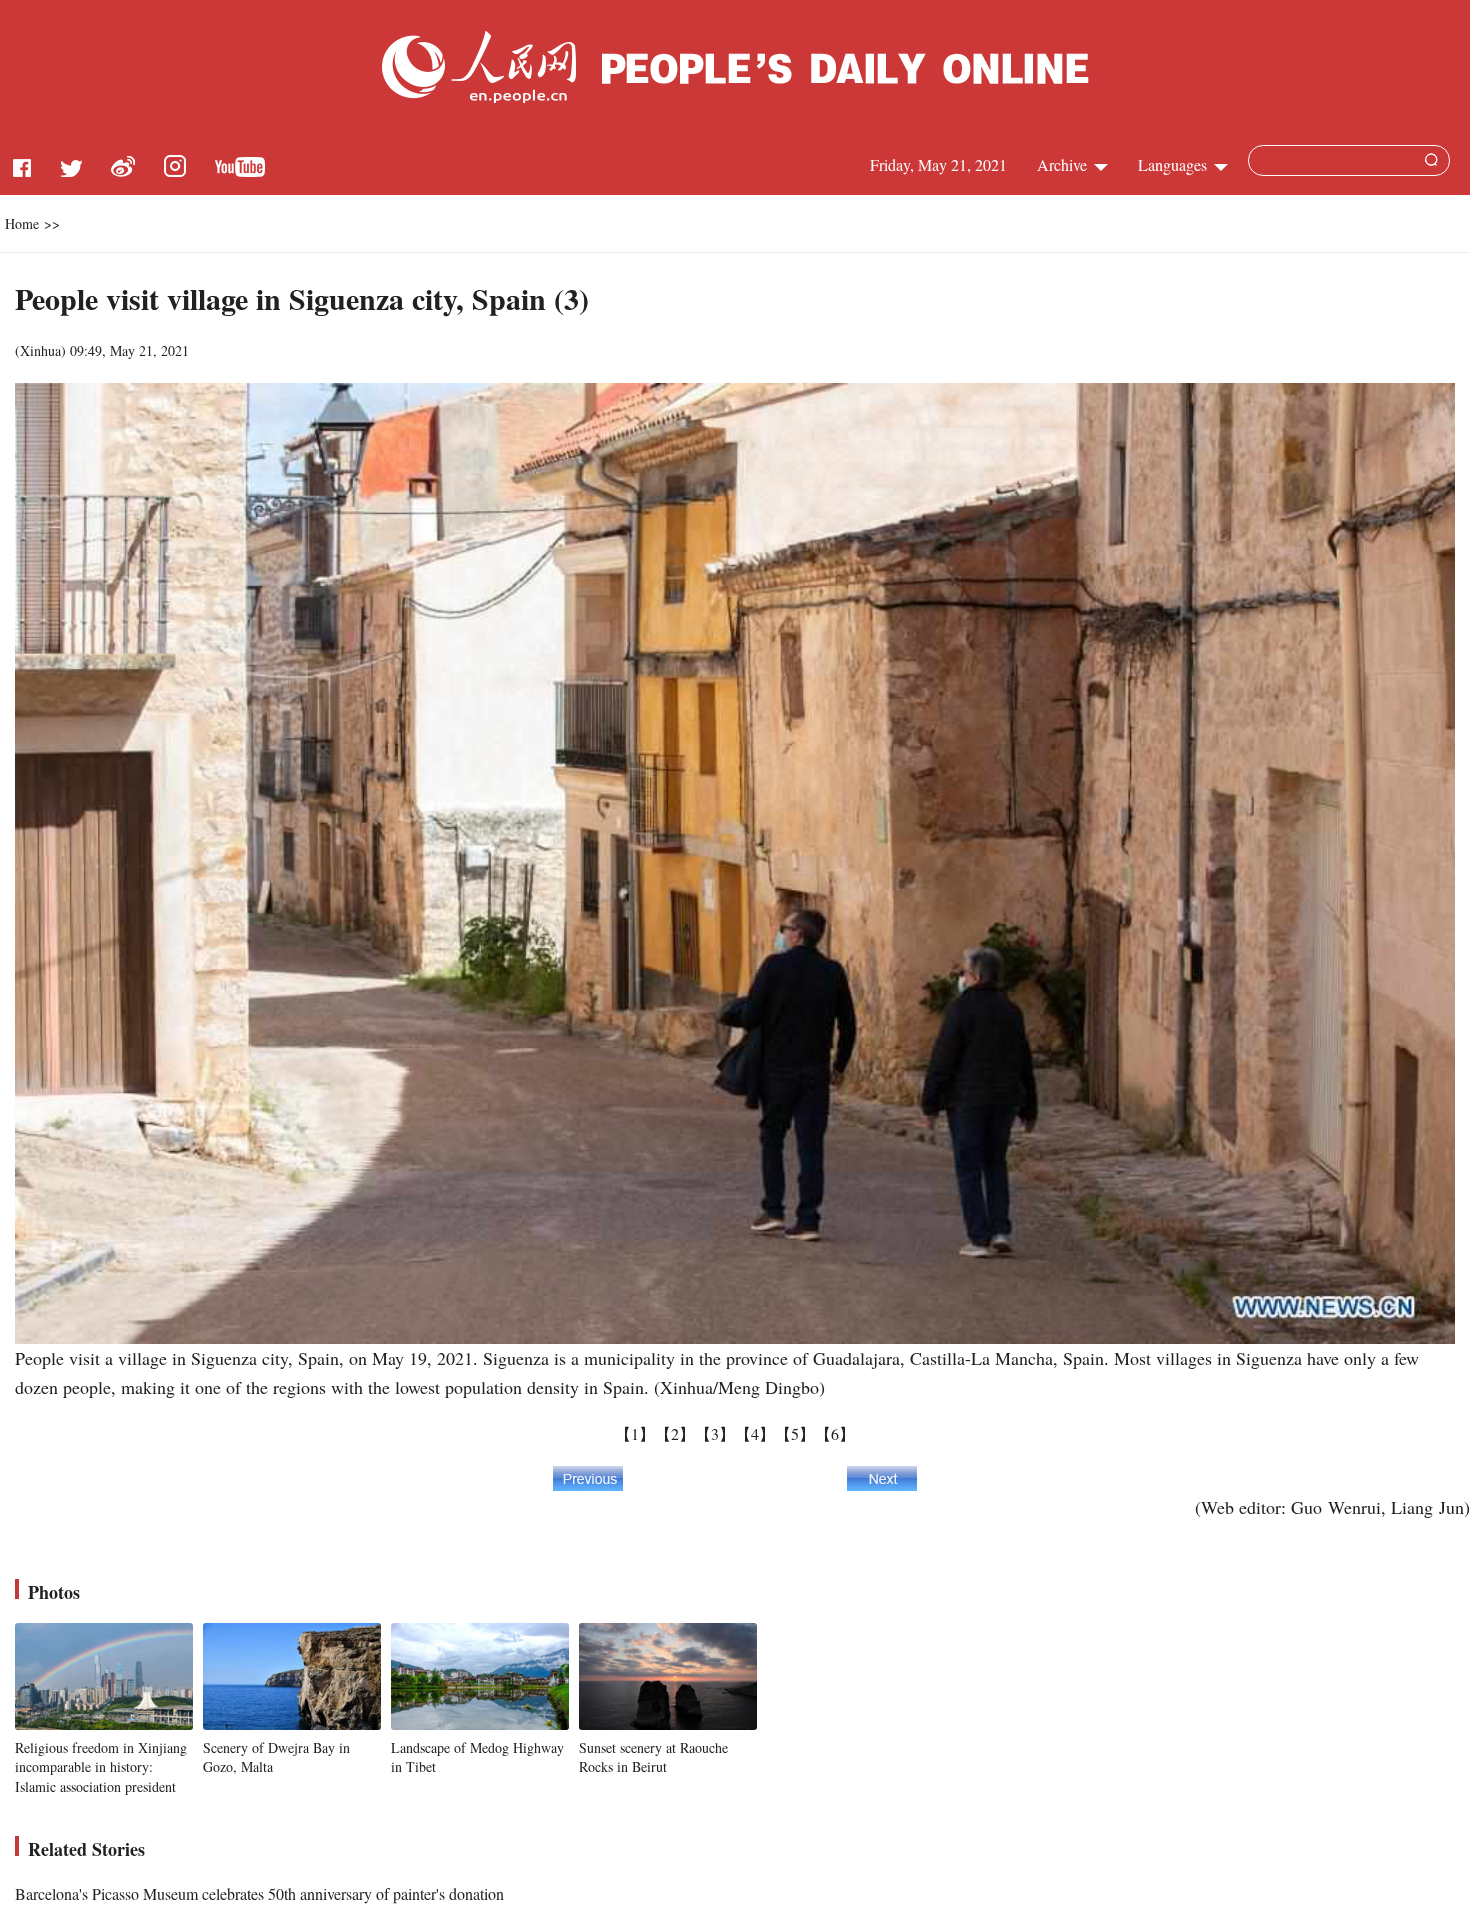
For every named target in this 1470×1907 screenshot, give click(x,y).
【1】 (635, 1433)
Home (22, 223)
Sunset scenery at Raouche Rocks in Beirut (653, 1757)
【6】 (835, 1433)
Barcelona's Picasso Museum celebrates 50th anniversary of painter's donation (259, 1893)
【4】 (755, 1433)
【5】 (795, 1433)
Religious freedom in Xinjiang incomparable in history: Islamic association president (101, 1767)
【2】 (675, 1433)
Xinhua (40, 350)
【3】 (715, 1433)
